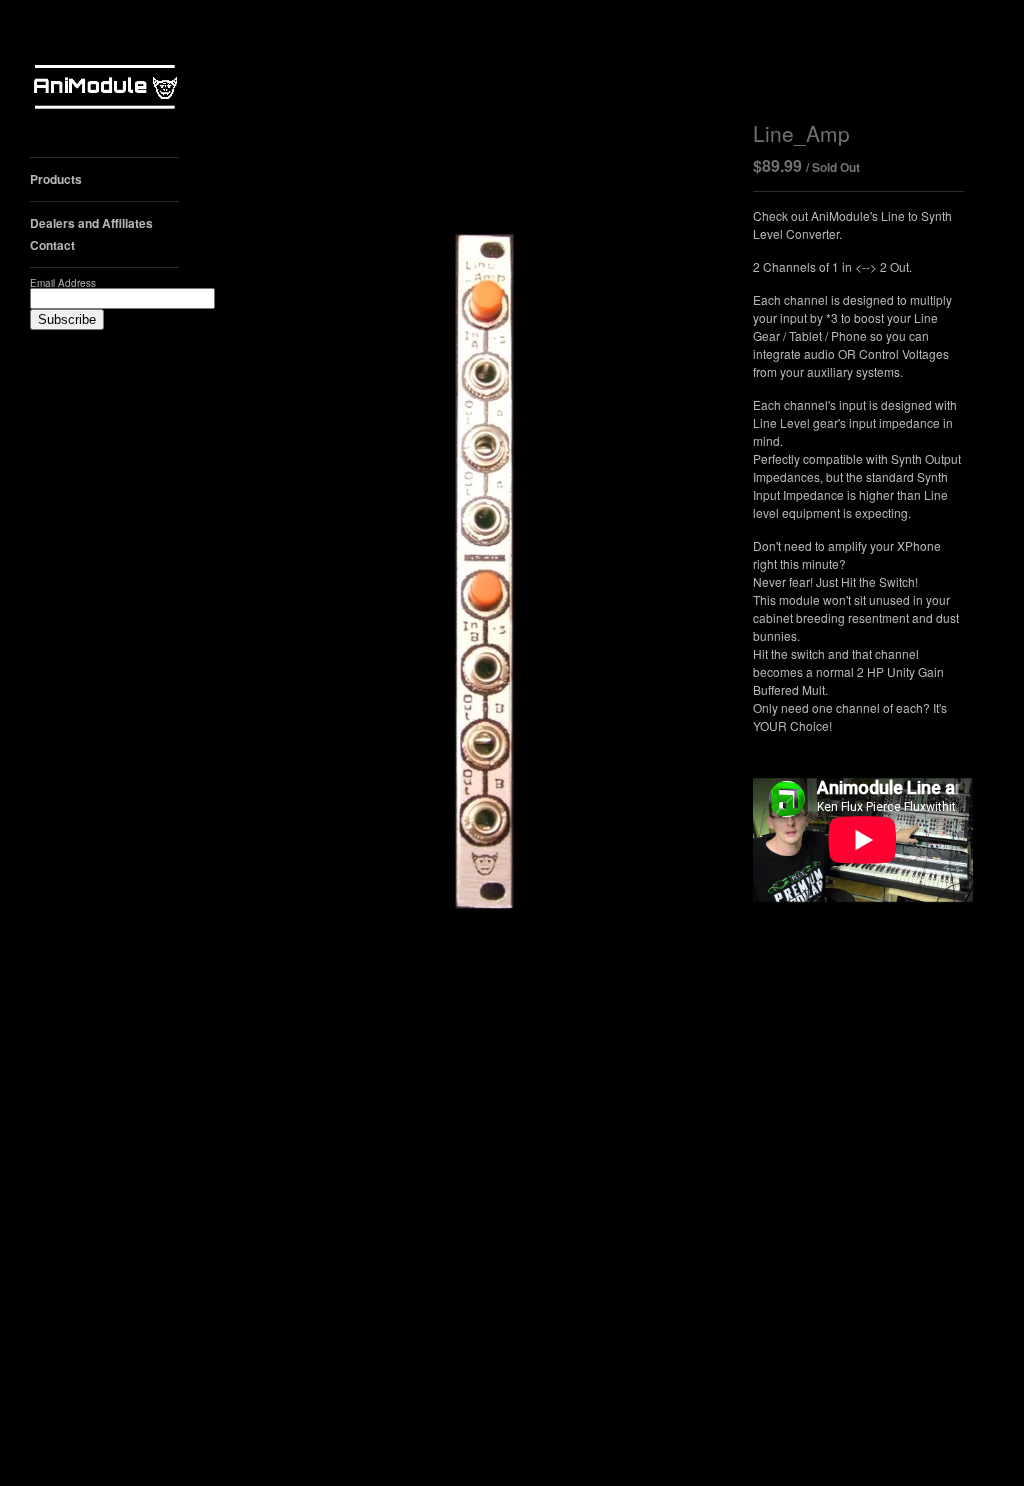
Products (56, 179)
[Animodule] (105, 89)
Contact (52, 245)
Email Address (63, 283)
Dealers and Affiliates (91, 223)
